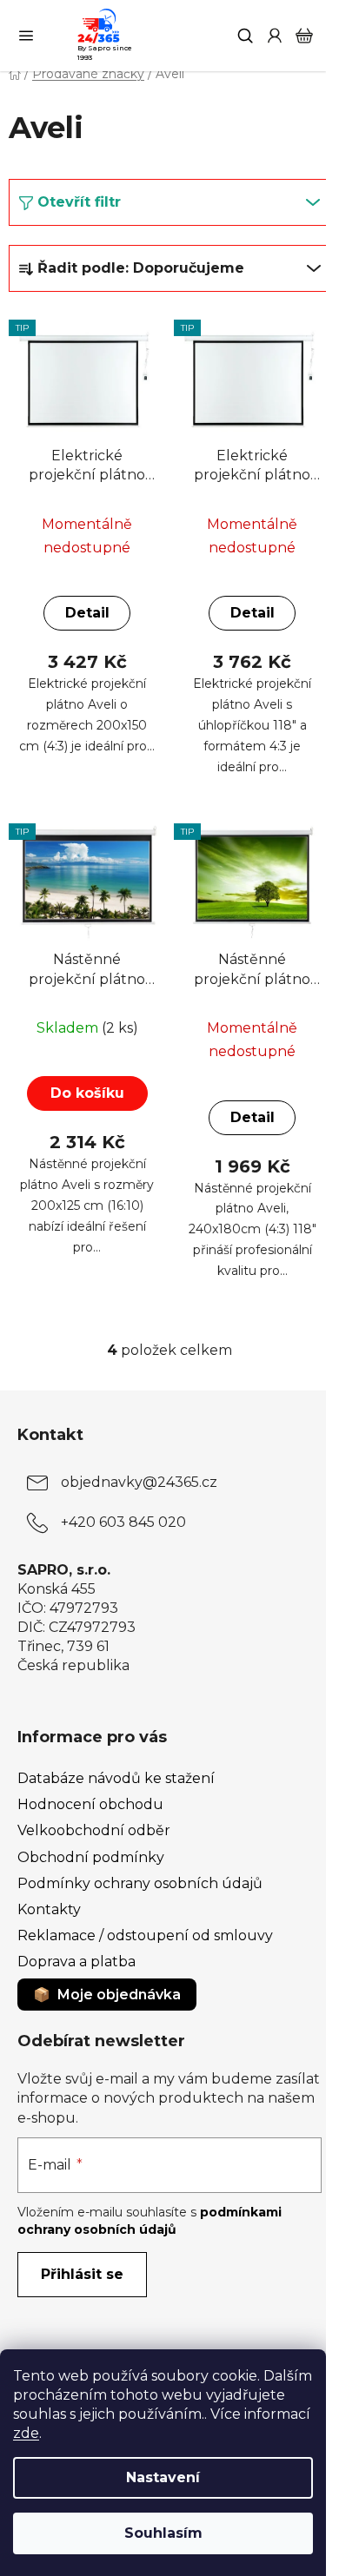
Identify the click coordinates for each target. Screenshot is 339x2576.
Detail (87, 613)
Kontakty (49, 1909)
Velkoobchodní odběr (94, 1830)
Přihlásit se (82, 2274)
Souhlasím (163, 2533)
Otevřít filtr (79, 202)
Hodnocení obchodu (90, 1804)
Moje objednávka (119, 1995)
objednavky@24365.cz (139, 1482)
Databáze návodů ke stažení (116, 1778)
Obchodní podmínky (91, 1857)
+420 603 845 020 (123, 1522)
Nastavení (163, 2477)
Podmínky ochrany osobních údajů (140, 1883)
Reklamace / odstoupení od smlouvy (145, 1935)
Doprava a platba (76, 1962)
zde (26, 2433)
